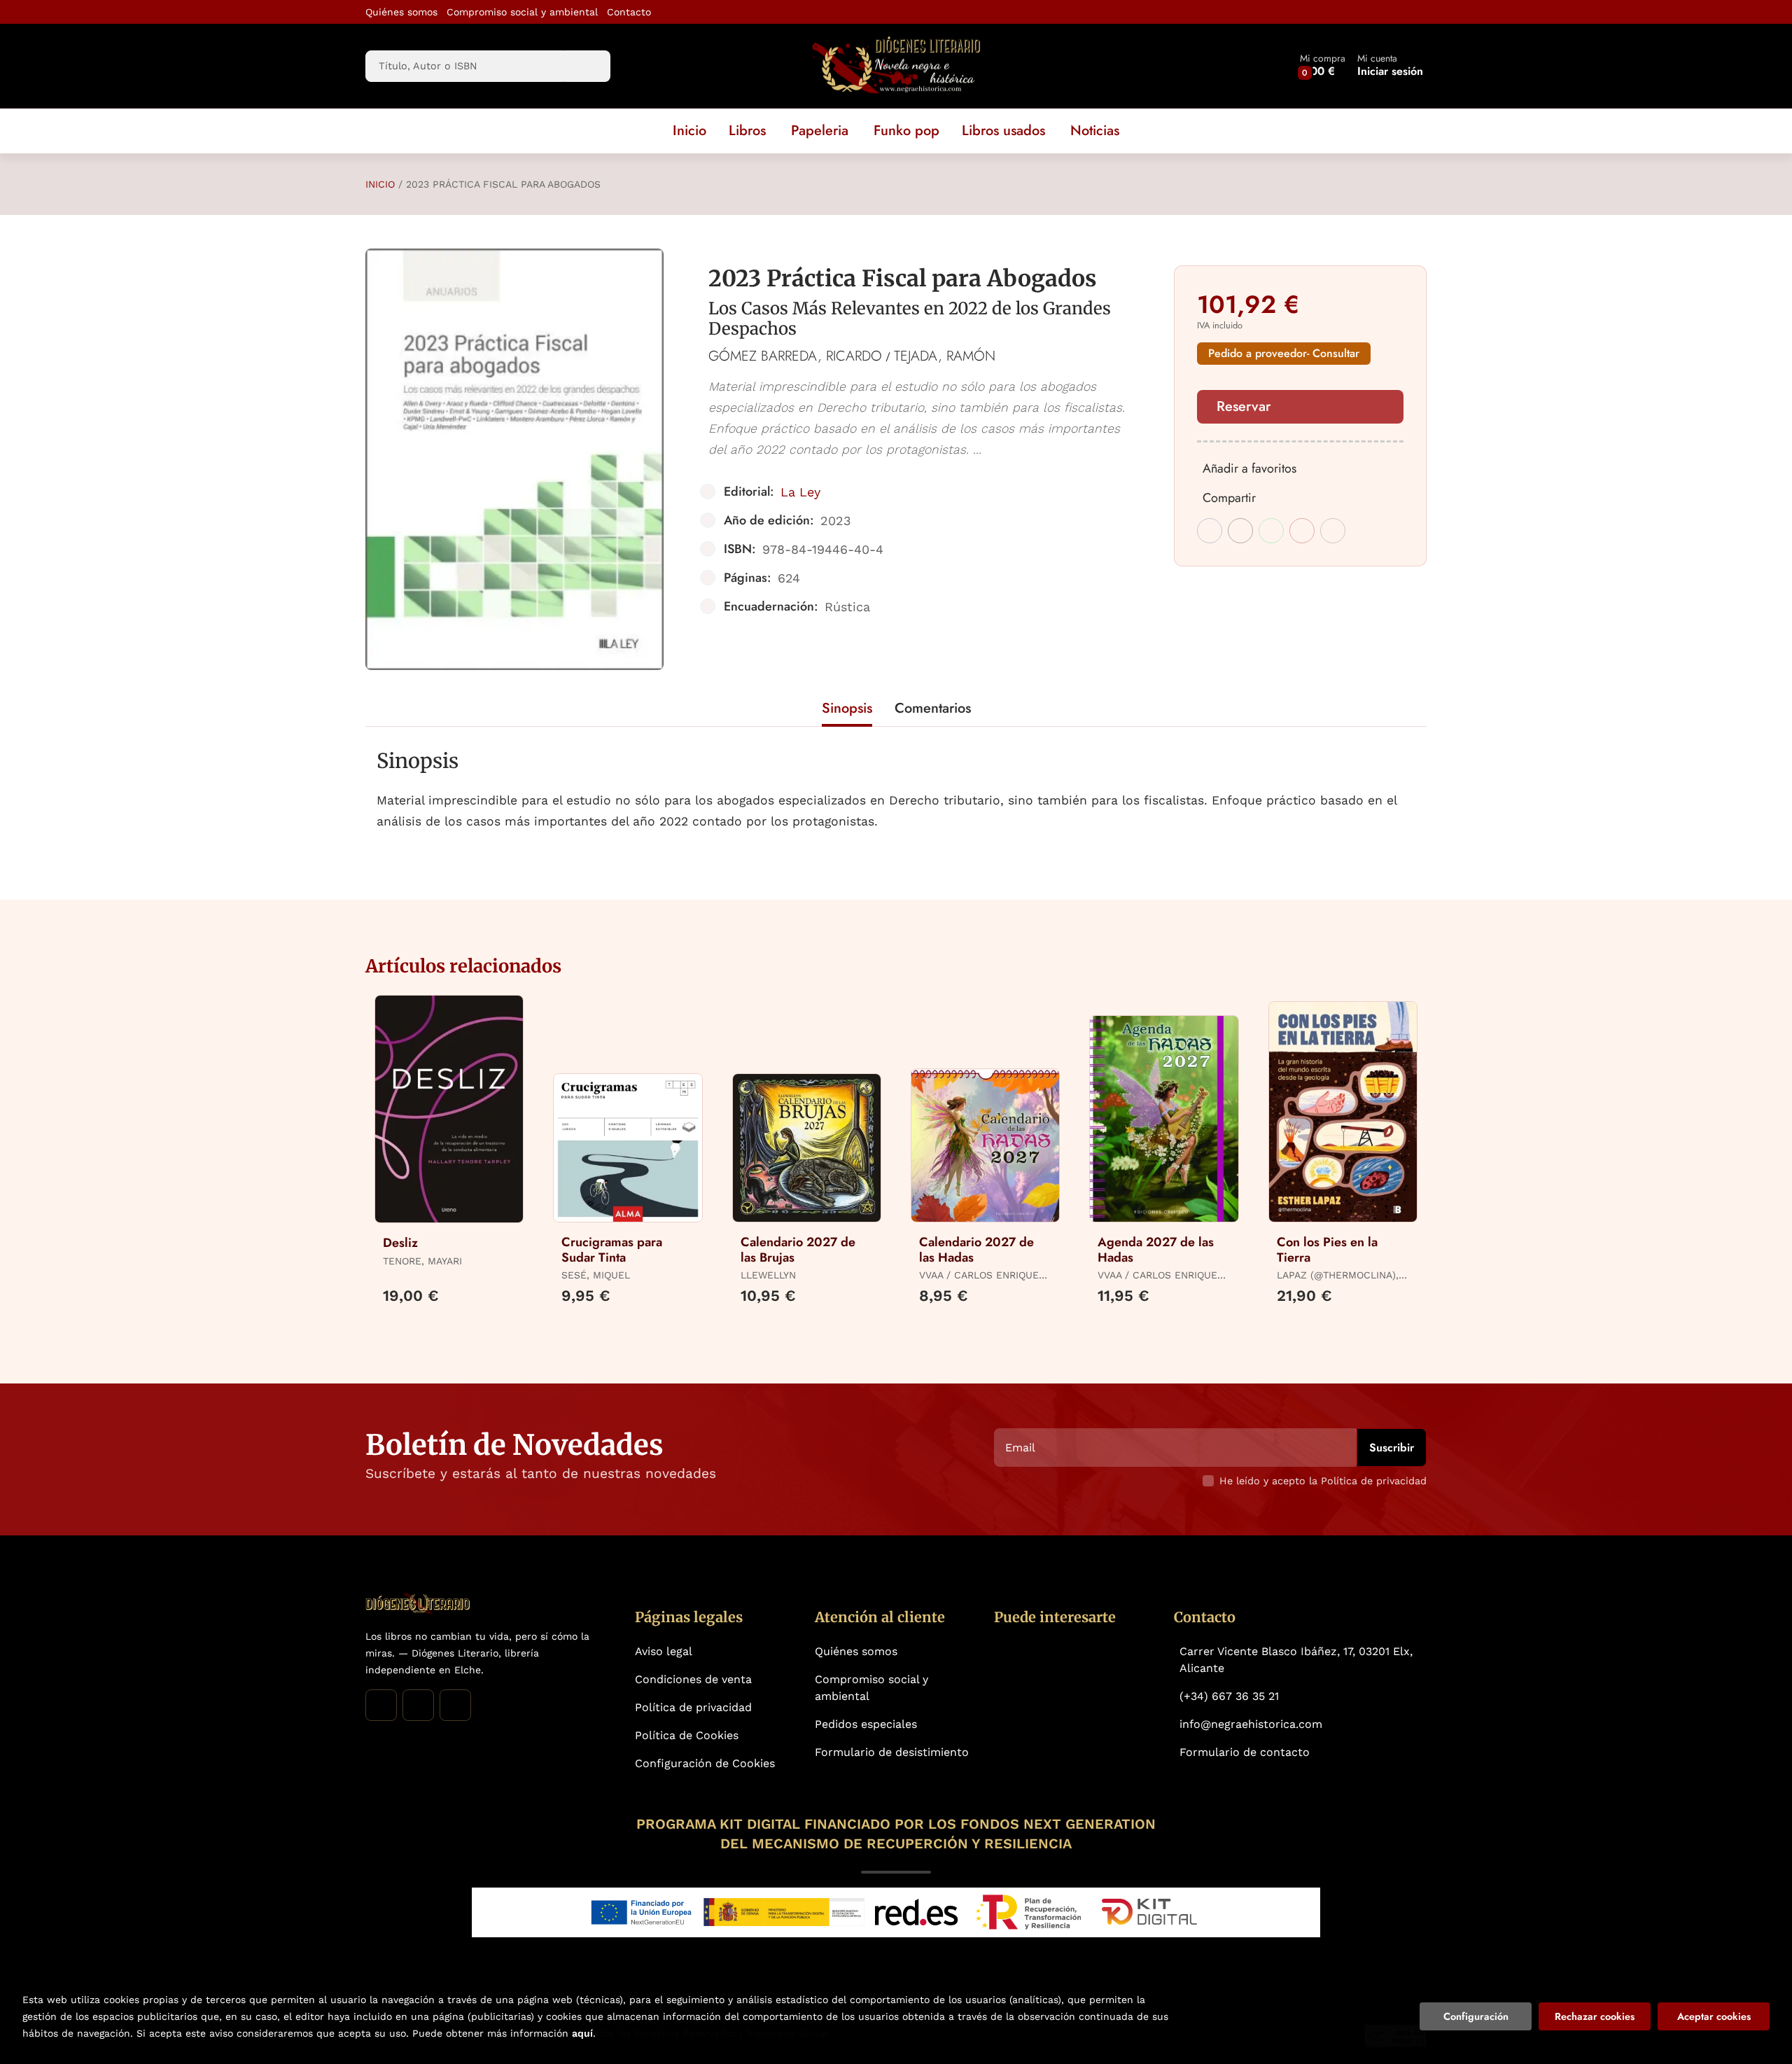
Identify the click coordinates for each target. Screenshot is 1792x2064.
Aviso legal (664, 1651)
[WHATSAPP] (455, 1705)
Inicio (380, 184)
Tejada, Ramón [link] (945, 356)
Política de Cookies (687, 1735)
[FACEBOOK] (381, 1705)
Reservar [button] (1244, 406)
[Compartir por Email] (1302, 531)
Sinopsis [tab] (847, 708)
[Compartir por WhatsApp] (1271, 531)
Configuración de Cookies (705, 1763)
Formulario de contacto (1245, 1752)
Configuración (1476, 2016)
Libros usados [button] (1003, 131)
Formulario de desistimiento (892, 1752)
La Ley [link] (800, 492)
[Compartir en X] (1240, 531)
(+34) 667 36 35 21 (1229, 1696)
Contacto (629, 12)
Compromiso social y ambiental (522, 12)
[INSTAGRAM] (418, 1705)
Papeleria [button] (820, 131)
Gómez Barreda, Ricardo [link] (795, 356)
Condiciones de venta (693, 1679)
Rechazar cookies (1595, 2016)
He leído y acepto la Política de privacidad (1323, 1481)
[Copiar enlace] (1333, 531)
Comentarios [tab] (933, 708)
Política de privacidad (693, 1707)
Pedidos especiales (866, 1724)
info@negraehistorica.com (1251, 1724)
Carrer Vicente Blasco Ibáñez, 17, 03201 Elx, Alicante (1296, 1660)
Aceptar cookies (1714, 2016)
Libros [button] (747, 131)
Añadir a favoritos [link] (1249, 468)
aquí (582, 2033)
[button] (1323, 66)
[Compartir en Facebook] (1210, 531)
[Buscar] (588, 66)
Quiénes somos (401, 12)
